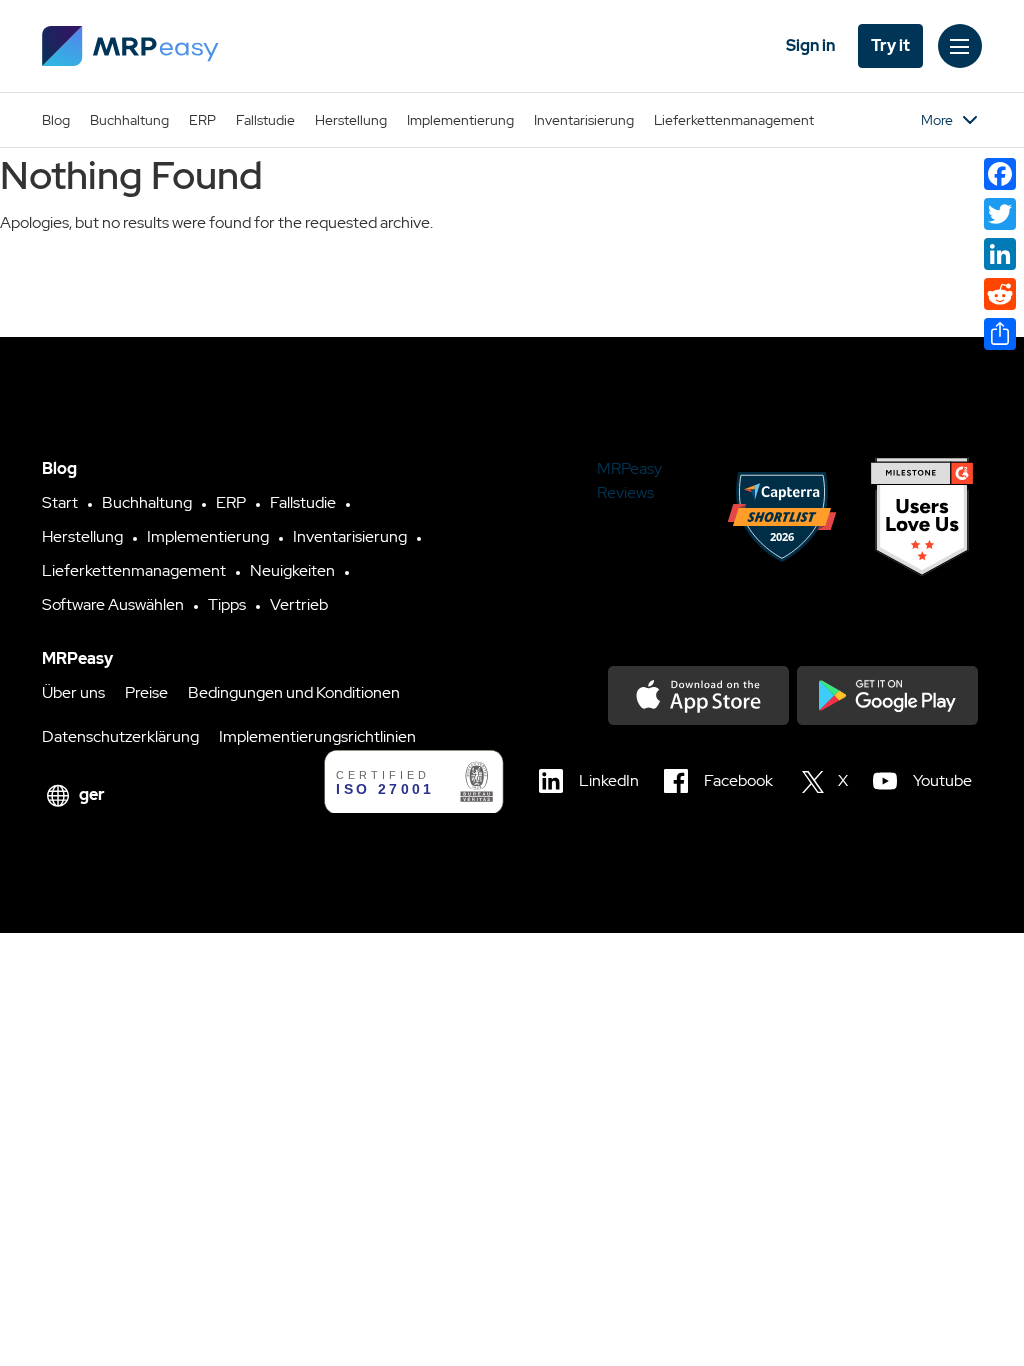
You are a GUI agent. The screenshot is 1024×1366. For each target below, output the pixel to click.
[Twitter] (1000, 214)
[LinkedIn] (1000, 254)
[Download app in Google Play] (887, 695)
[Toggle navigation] (960, 46)
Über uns (73, 692)
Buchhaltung (129, 120)
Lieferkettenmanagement (734, 120)
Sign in (810, 45)
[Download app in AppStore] (698, 695)
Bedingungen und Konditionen (294, 692)
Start (60, 502)
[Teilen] (1000, 334)
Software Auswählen (113, 604)
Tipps (227, 604)
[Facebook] (1000, 174)
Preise (146, 692)
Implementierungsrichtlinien (317, 736)
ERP (202, 120)
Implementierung (460, 120)
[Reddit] (1000, 294)
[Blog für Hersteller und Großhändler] (130, 46)
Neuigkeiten (292, 570)
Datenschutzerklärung (120, 736)
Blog (56, 120)
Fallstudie (265, 120)
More (937, 120)
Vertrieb (299, 604)
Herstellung (351, 120)
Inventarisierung (584, 120)
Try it (890, 45)
